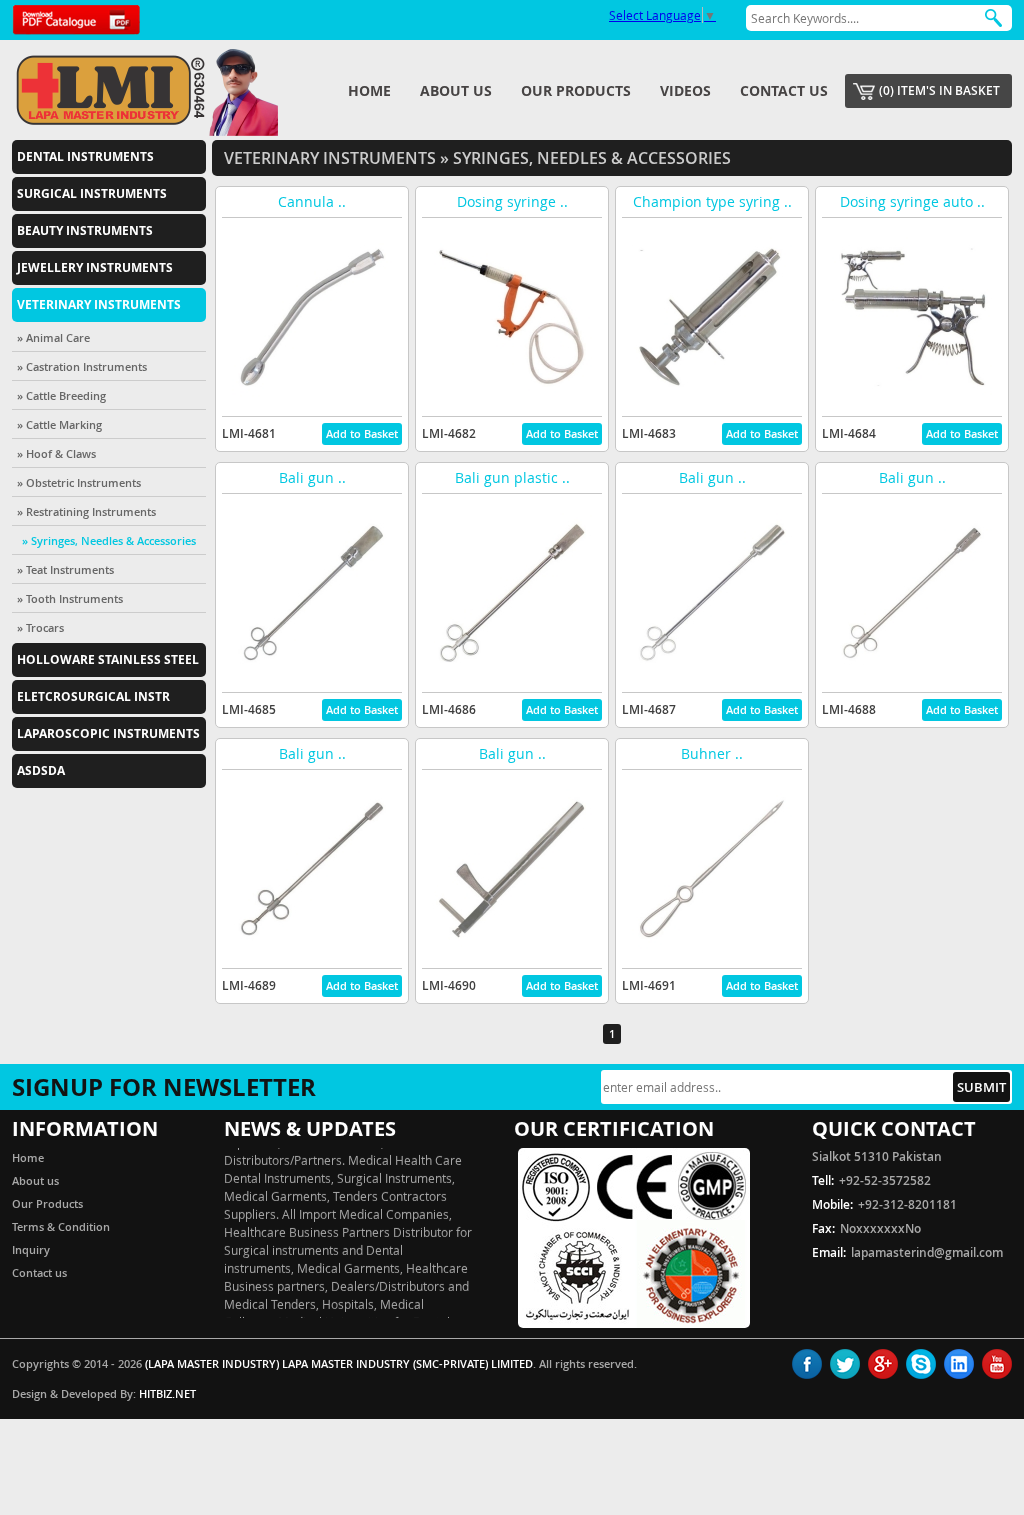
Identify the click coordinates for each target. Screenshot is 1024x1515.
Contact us (784, 90)
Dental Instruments (85, 156)
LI (959, 1364)
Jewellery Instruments (95, 267)
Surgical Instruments (92, 193)
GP (883, 1364)
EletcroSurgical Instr (93, 696)
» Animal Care (53, 337)
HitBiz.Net (167, 1393)
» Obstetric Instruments (79, 482)
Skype (921, 1364)
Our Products (576, 90)
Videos (685, 90)
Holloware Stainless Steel (108, 659)
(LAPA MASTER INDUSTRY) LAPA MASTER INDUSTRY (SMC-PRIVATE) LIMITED (339, 1363)
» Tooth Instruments (70, 598)
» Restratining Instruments (86, 511)
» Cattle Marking (59, 424)
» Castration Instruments (82, 366)
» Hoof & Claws (56, 453)
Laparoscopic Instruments (108, 733)
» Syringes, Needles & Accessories (109, 540)
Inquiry (31, 1249)
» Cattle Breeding (61, 395)
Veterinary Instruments (99, 304)
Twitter (845, 1364)
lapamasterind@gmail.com (927, 1252)
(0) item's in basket (939, 90)
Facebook (807, 1364)
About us (456, 90)
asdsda (41, 770)
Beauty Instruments (85, 230)
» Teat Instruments (65, 569)
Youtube (997, 1364)
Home (369, 90)
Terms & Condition (61, 1226)
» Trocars (40, 627)
